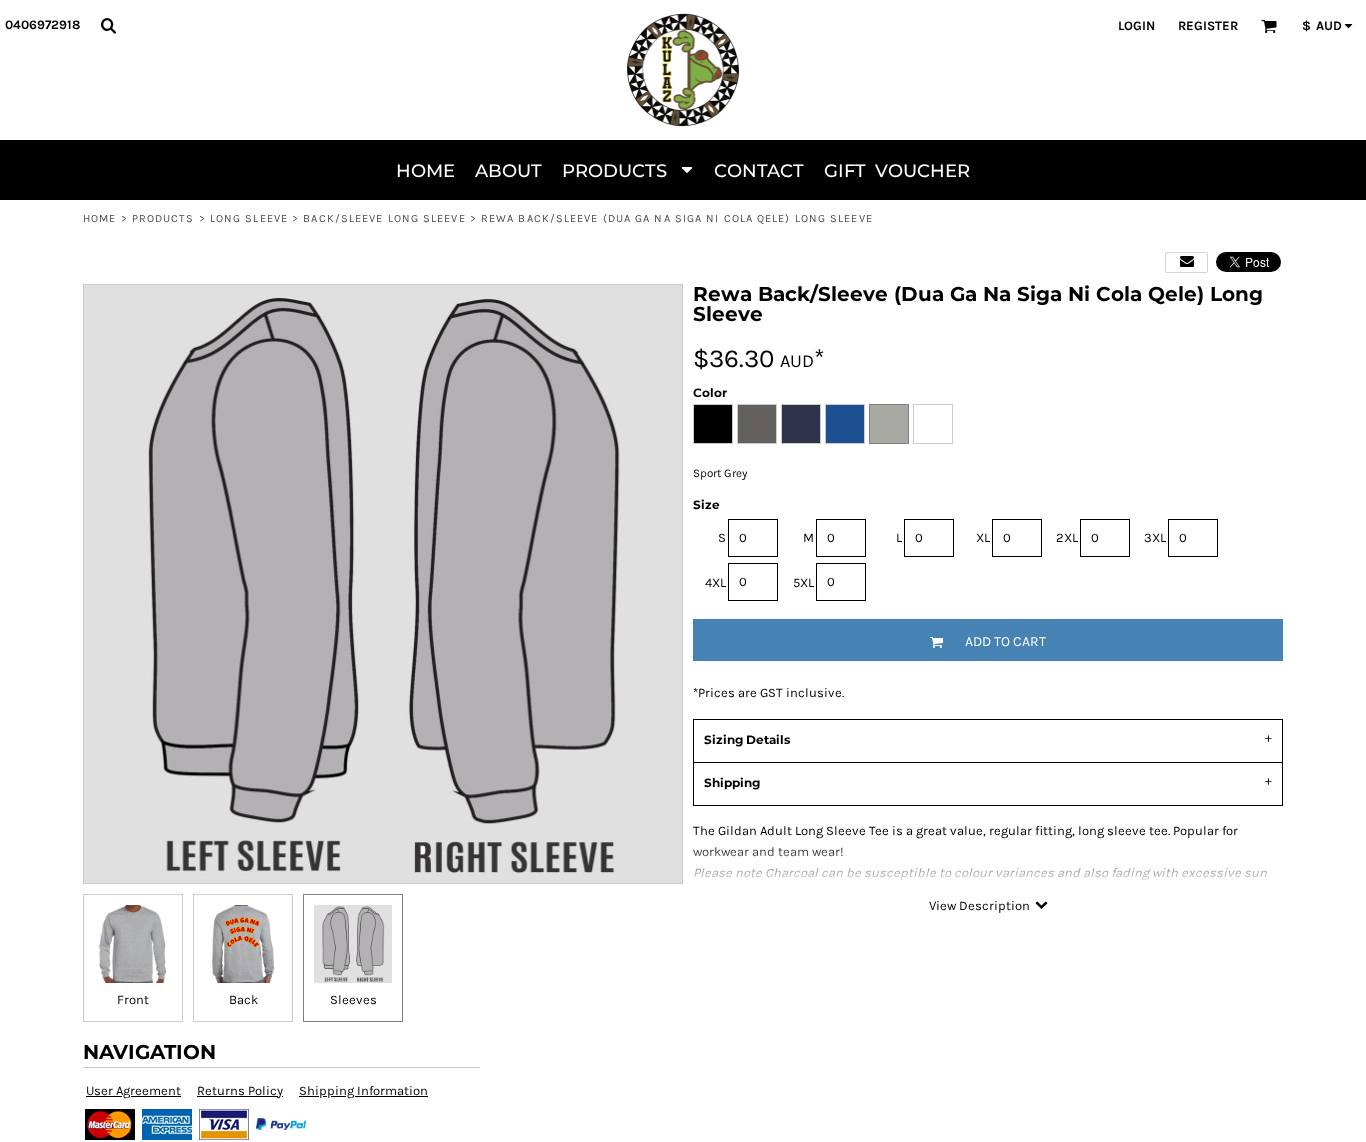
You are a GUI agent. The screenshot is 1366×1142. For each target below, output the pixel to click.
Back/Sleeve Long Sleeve (384, 218)
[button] (108, 25)
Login (1136, 25)
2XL (1067, 537)
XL (983, 537)
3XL (1155, 537)
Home (99, 218)
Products (163, 218)
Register (1208, 25)
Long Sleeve (249, 218)
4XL (715, 582)
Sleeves (353, 999)
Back (243, 999)
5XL (803, 582)
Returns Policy (240, 1090)
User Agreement (133, 1090)
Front (133, 999)
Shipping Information (363, 1090)
